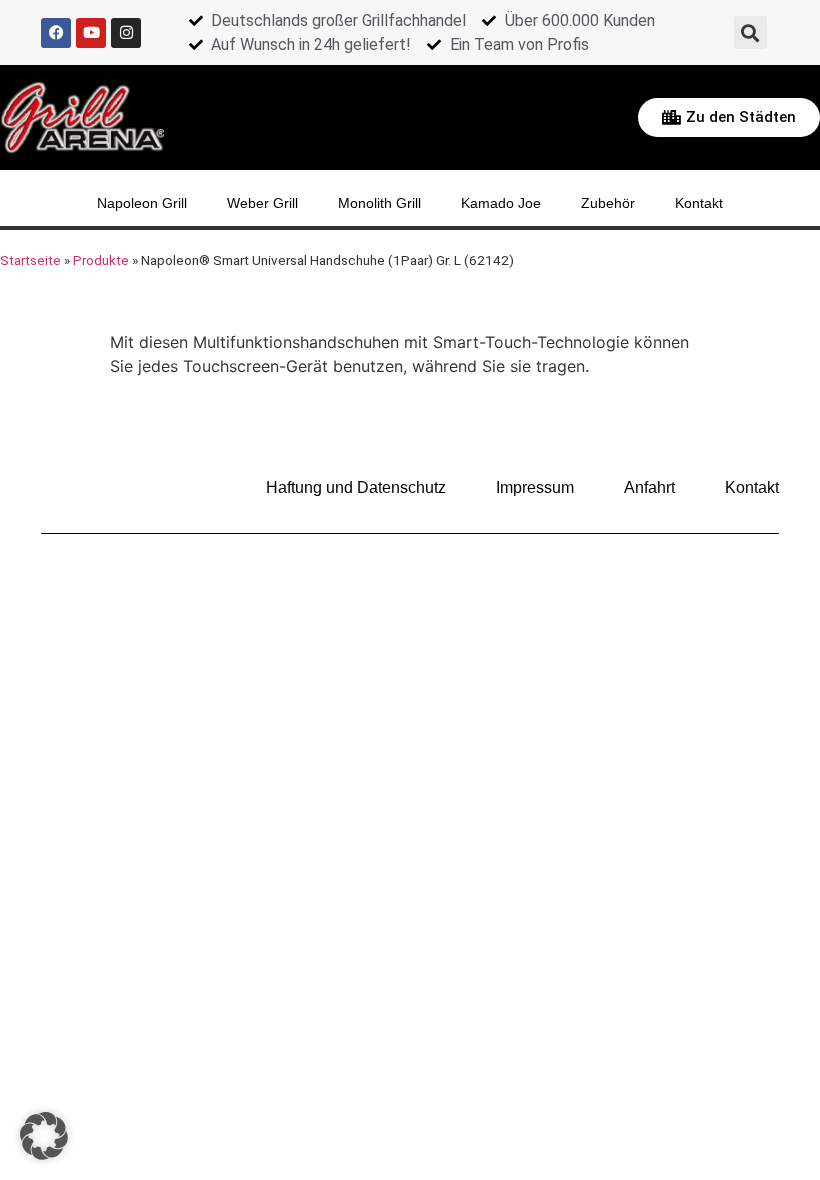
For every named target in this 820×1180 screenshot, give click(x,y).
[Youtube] (91, 33)
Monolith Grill (379, 203)
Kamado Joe (501, 203)
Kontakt (699, 203)
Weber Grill (262, 203)
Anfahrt (649, 487)
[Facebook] (56, 33)
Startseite (30, 260)
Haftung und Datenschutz (356, 487)
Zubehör (608, 203)
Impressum (535, 487)
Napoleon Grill (142, 203)
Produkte (101, 260)
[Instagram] (126, 33)
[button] (750, 32)
